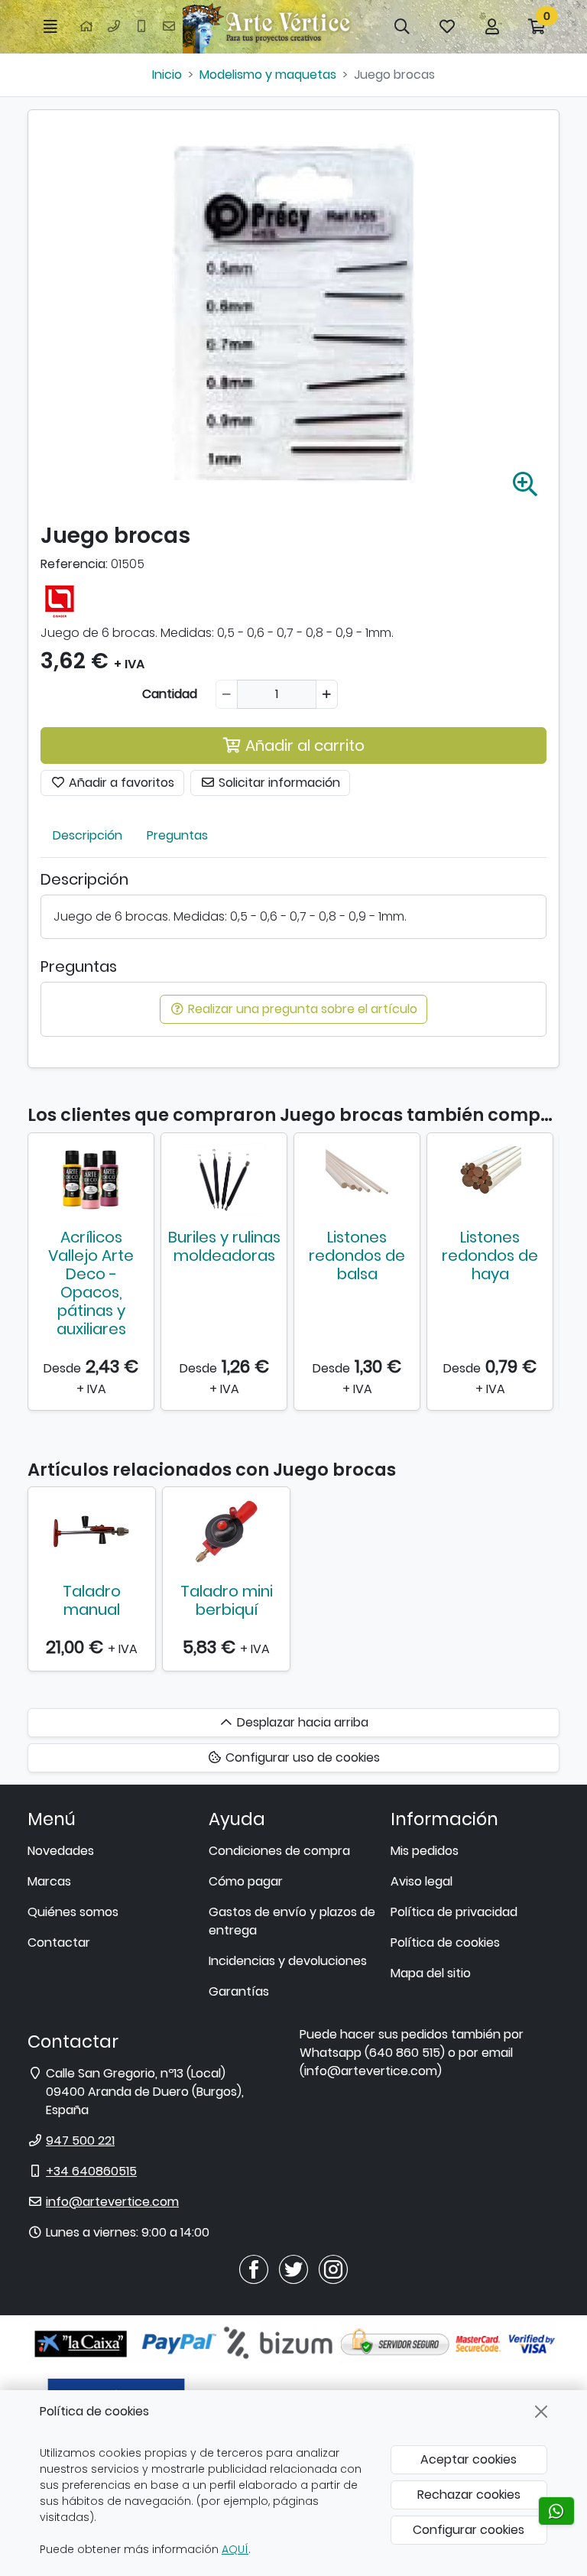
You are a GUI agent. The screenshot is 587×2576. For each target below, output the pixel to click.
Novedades (61, 1851)
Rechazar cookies (469, 2495)
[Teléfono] (114, 27)
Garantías (239, 1991)
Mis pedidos (425, 1851)
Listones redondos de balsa (357, 1256)
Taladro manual (92, 1600)
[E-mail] (169, 27)
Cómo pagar (246, 1881)
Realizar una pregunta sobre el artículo (301, 1009)
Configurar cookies (469, 2530)
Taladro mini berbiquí (227, 1600)
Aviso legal (422, 1881)
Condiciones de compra (279, 1851)
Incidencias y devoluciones (288, 1961)
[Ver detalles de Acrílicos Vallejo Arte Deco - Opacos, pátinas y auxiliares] (91, 1178)
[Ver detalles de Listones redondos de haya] (490, 1178)
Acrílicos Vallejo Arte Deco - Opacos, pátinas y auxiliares (91, 1283)
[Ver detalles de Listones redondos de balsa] (357, 1178)
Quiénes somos (73, 1912)
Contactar (59, 1943)
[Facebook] (254, 2268)
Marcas (49, 1881)
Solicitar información (278, 783)
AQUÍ (235, 2549)
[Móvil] (141, 27)
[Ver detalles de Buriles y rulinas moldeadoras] (224, 1178)
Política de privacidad (454, 1912)
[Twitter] (293, 2268)
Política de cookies (445, 1943)
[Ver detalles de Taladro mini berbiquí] (226, 1532)
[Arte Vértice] (269, 27)
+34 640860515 (91, 2171)
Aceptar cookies (469, 2459)
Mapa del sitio (431, 1973)
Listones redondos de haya (490, 1256)
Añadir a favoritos (120, 783)
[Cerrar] (541, 2412)
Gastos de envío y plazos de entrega (292, 1921)
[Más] (327, 694)
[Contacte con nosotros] (556, 2511)
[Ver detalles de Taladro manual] (92, 1532)
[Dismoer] (60, 598)
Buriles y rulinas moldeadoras (224, 1246)
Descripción (88, 835)
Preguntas (177, 835)
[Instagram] (333, 2268)
